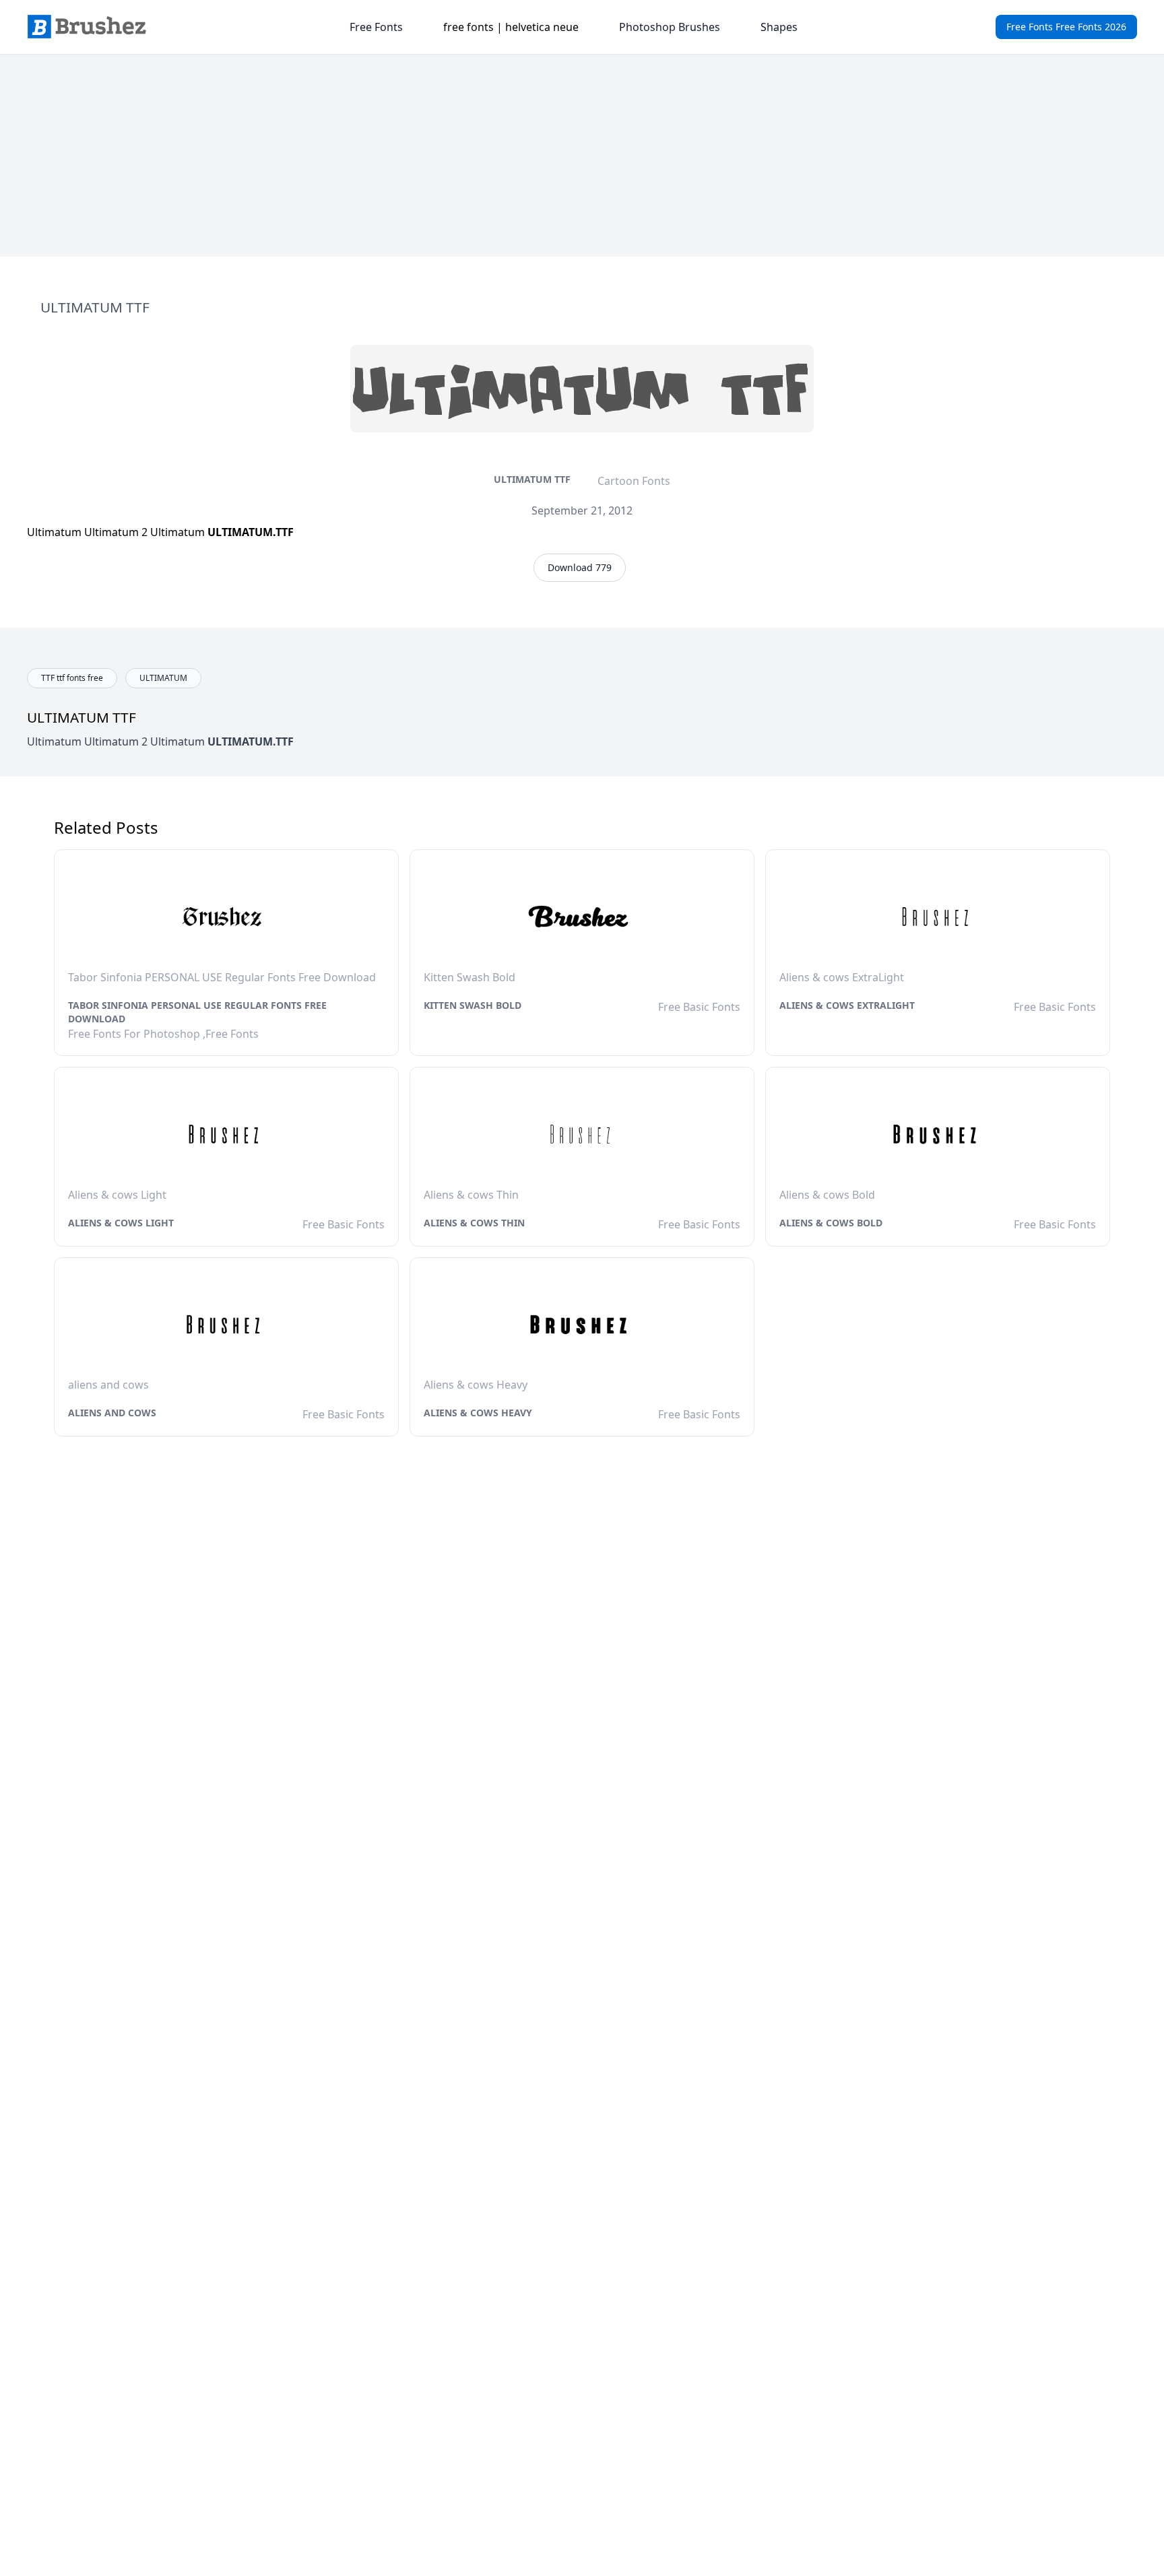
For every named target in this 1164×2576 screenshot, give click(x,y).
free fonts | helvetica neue (511, 27)
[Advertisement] (582, 156)
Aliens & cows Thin (474, 1223)
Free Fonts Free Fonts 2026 (1066, 27)
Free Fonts (376, 27)
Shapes (779, 27)
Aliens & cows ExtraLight (847, 1005)
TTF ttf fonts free (72, 678)
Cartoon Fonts (634, 481)
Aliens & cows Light (121, 1223)
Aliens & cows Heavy (478, 1413)
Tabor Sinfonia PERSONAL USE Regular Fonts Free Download (197, 1012)
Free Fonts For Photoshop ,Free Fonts (163, 1034)
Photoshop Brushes (670, 27)
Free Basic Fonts (699, 1007)
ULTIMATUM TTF (532, 479)
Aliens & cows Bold (831, 1223)
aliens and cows (112, 1413)
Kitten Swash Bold (473, 1005)
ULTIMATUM (163, 678)
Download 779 (580, 567)
